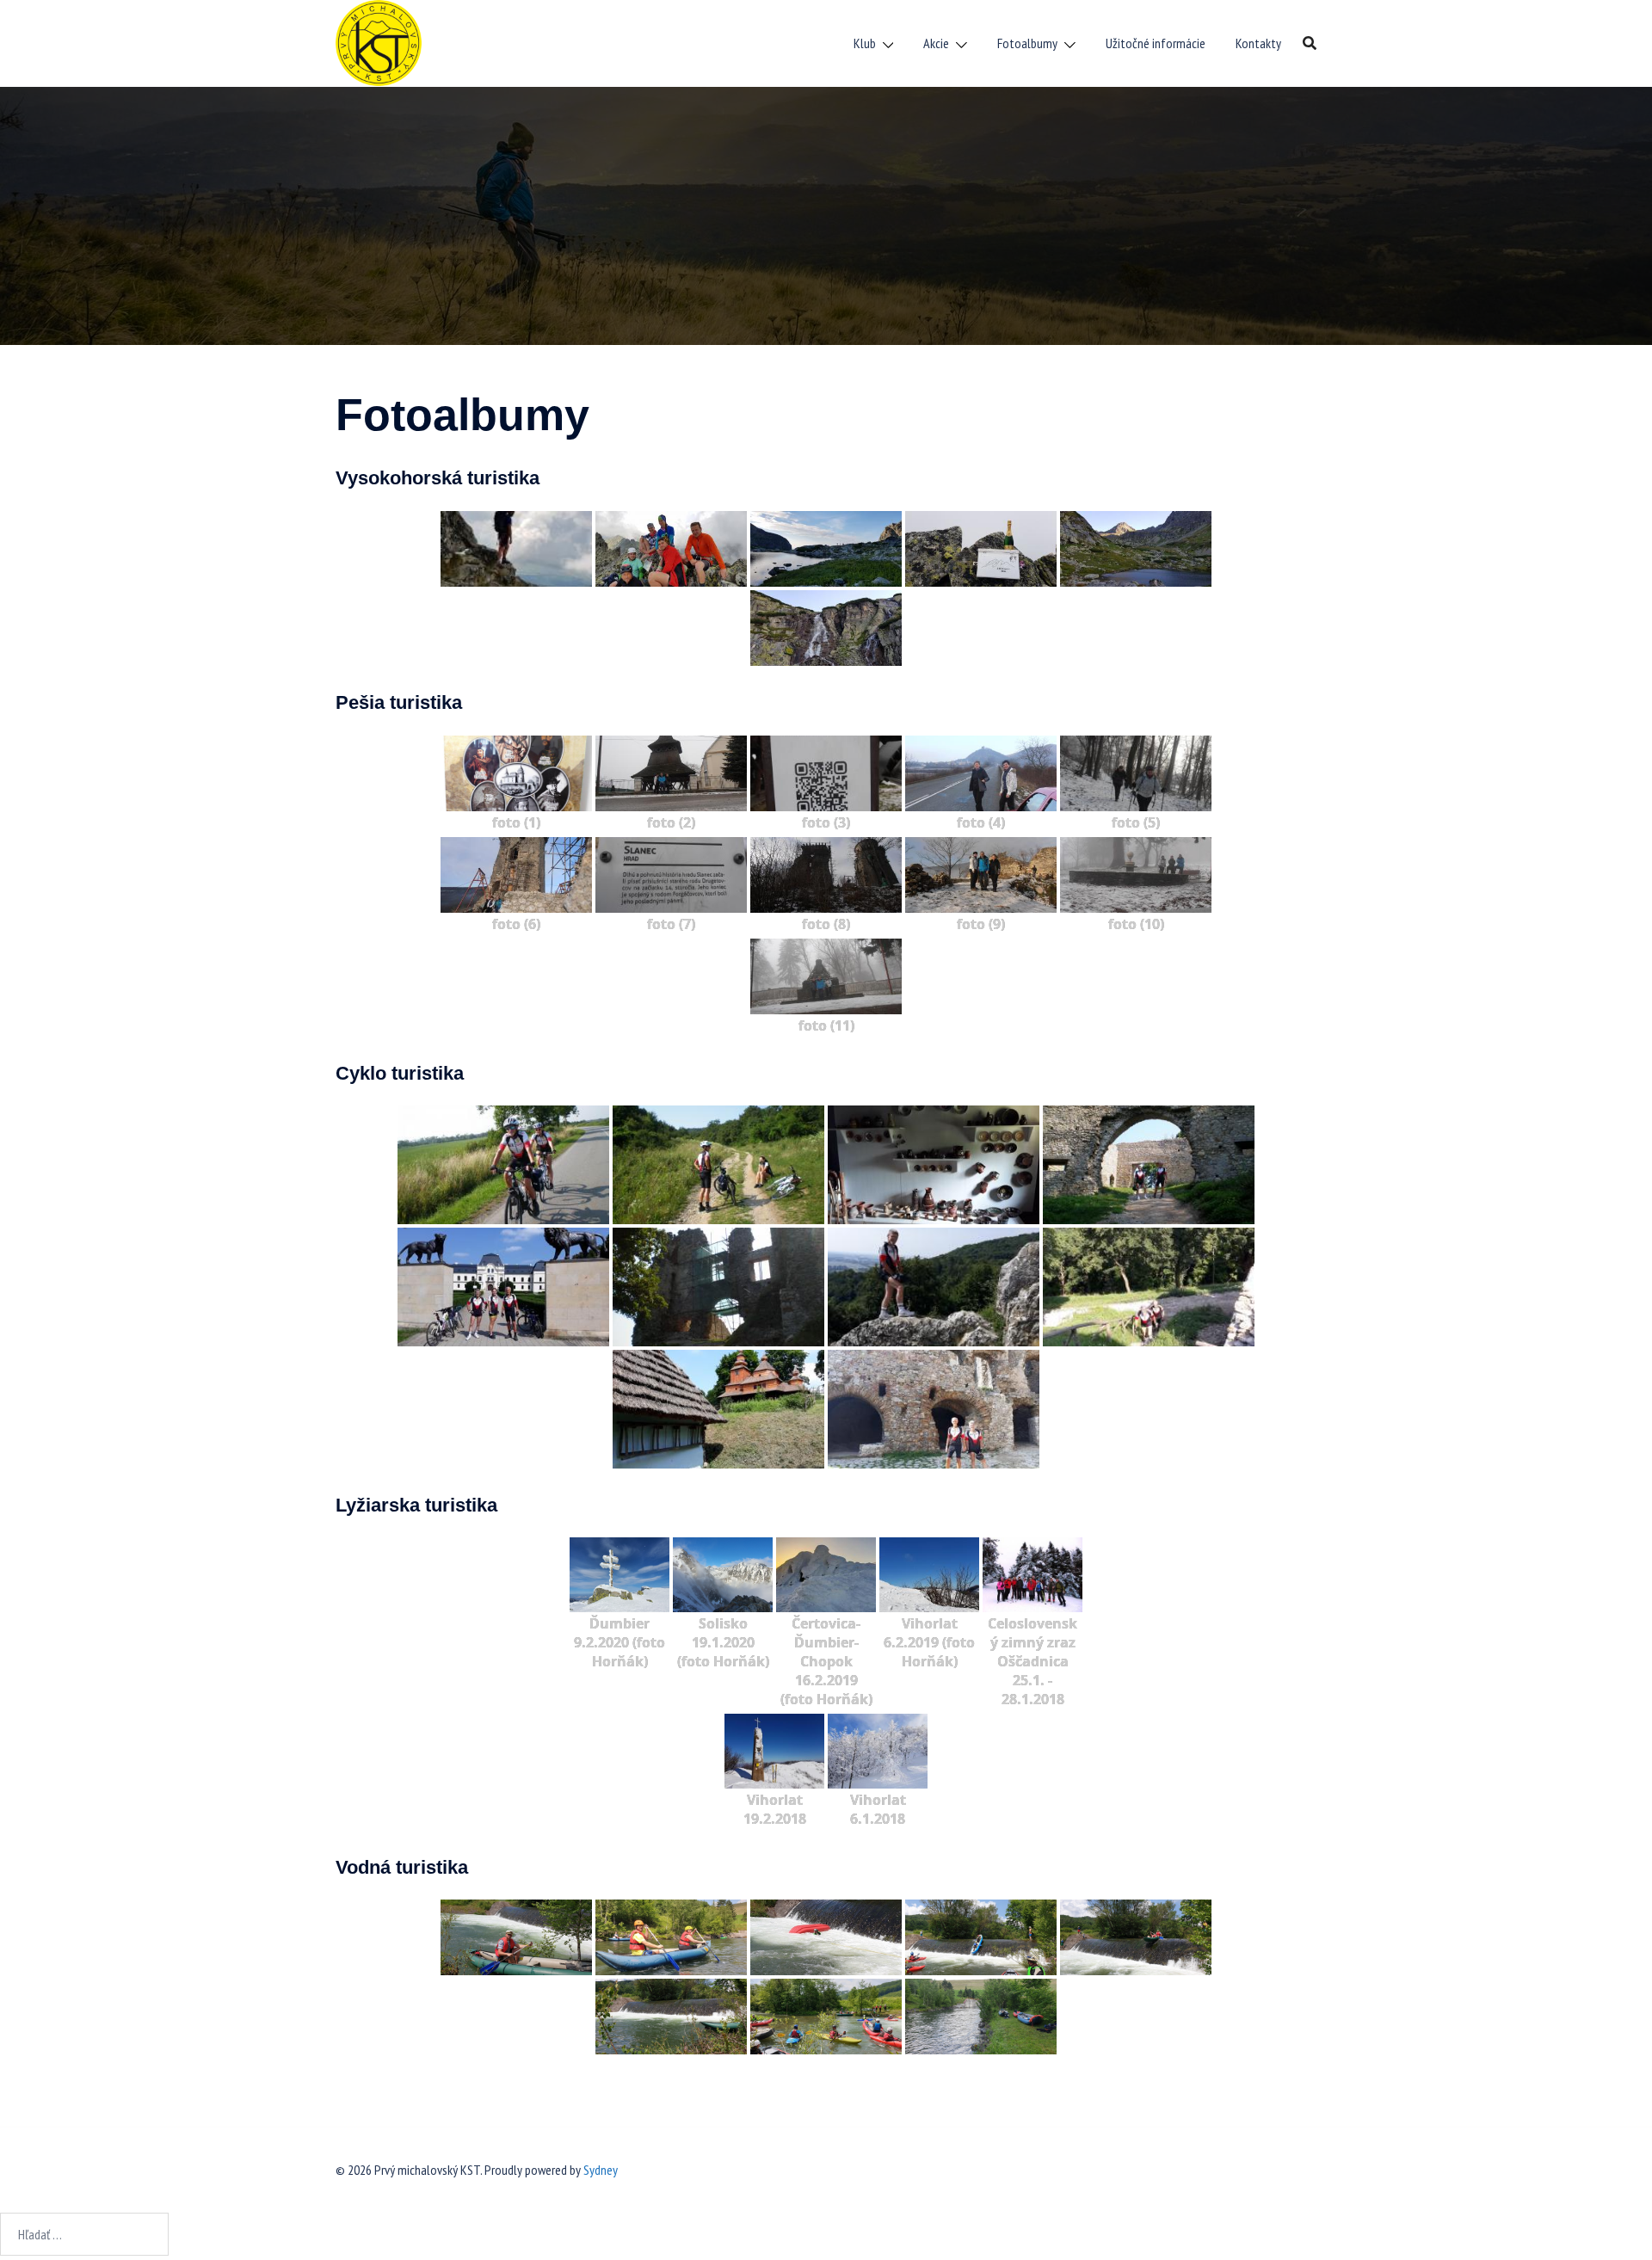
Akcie (936, 43)
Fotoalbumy (1027, 43)
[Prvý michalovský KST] (379, 41)
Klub (865, 43)
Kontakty (1258, 43)
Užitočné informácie (1156, 43)
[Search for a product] (1310, 43)
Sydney (601, 2170)
